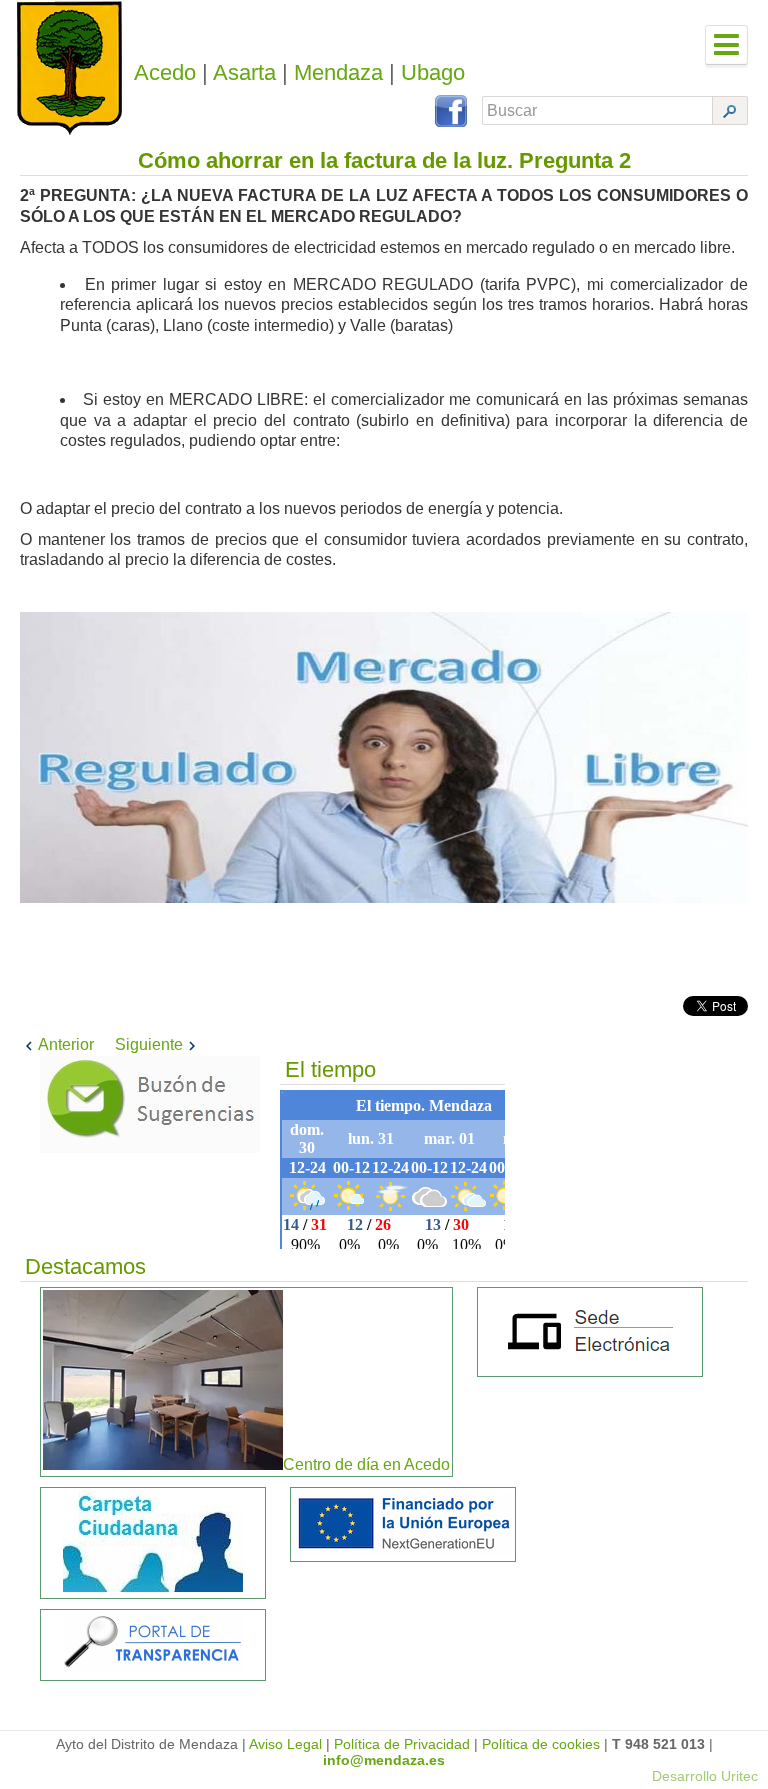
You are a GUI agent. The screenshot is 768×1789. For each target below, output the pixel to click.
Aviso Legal (285, 1744)
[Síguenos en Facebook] (451, 121)
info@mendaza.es (384, 1760)
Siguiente (149, 1044)
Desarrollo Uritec (705, 1776)
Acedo (165, 72)
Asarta (244, 72)
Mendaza (338, 72)
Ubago (433, 72)
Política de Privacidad (402, 1744)
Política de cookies (541, 1744)
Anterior (66, 1044)
